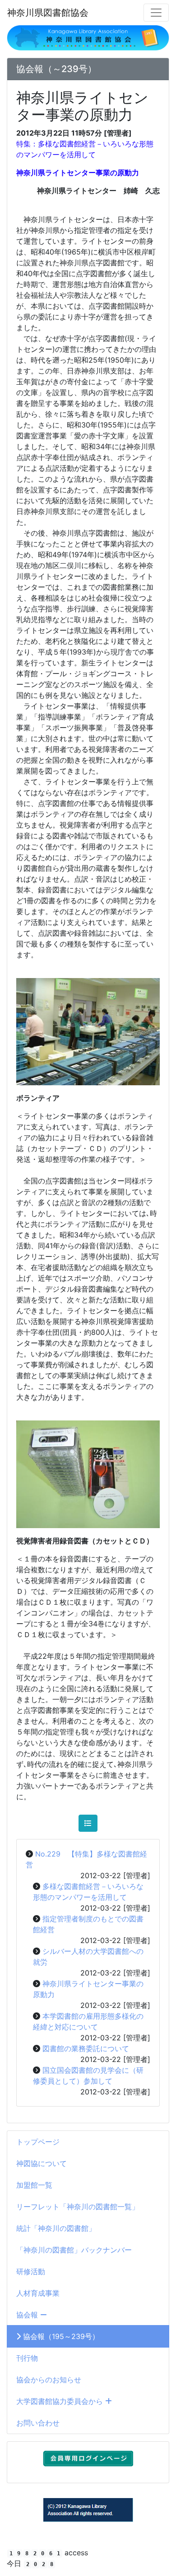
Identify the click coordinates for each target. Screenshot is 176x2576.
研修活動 (31, 2271)
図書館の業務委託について (86, 2048)
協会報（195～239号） (60, 2336)
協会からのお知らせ (49, 2380)
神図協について (42, 2163)
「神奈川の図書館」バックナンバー (74, 2250)
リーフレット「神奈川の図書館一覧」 (78, 2207)
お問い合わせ (38, 2423)
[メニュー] (156, 13)
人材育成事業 (38, 2293)
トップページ (38, 2142)
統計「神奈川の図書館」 (56, 2228)
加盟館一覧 (34, 2185)
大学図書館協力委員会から (61, 2401)
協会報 (28, 2315)
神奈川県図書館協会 (48, 13)
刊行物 (27, 2358)
